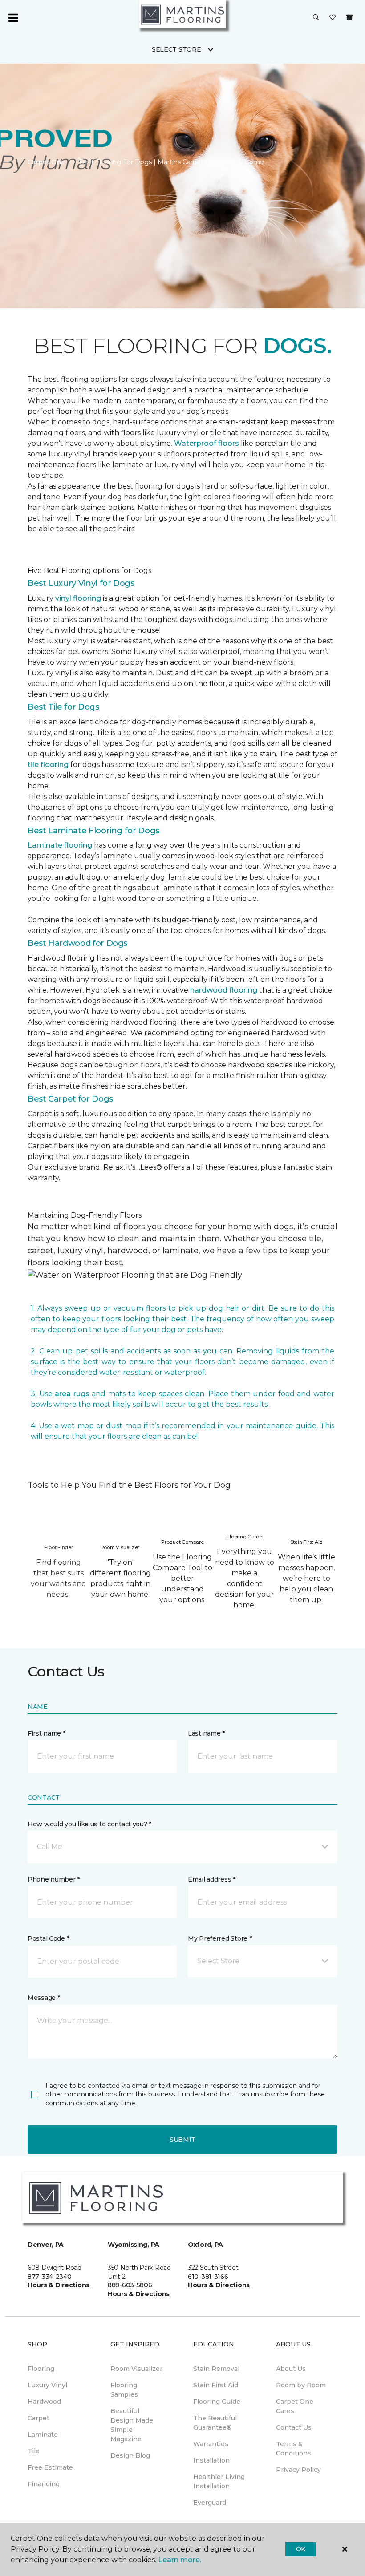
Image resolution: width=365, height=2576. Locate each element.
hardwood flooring (224, 990)
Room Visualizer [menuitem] (136, 2369)
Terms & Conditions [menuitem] (294, 2449)
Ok (301, 2549)
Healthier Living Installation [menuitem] (219, 2481)
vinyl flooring (78, 598)
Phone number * (54, 1879)
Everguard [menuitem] (210, 2503)
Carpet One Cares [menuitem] (295, 2406)
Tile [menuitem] (34, 2451)
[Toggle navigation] (13, 18)
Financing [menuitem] (44, 2484)
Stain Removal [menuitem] (216, 2369)
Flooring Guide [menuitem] (217, 2402)
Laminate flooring (60, 845)
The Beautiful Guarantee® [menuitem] (215, 2423)
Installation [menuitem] (211, 2460)
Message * (44, 1998)
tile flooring (48, 765)
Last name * (206, 1733)
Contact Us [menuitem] (294, 2427)
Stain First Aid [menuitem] (216, 2385)
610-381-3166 (208, 2277)
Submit (182, 2140)
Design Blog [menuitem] (130, 2455)
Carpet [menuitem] (39, 2418)
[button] (316, 18)
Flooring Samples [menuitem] (124, 2390)
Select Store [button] (176, 49)
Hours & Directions (59, 2285)
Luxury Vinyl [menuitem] (47, 2385)
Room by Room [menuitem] (301, 2385)
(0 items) (349, 17)
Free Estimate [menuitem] (50, 2467)
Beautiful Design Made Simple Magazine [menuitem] (132, 2425)
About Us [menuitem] (291, 2369)
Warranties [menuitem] (211, 2444)
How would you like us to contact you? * (89, 1824)
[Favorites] (333, 18)
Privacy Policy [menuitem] (298, 2470)
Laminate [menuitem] (43, 2435)
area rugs (72, 1394)
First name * (47, 1733)
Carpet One (46, 162)
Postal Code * (48, 1938)
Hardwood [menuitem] (44, 2402)
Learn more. (180, 2560)
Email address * (212, 1879)
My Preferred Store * (220, 1938)
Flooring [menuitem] (41, 2369)
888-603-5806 (130, 2285)
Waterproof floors (207, 443)
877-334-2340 (50, 2277)
